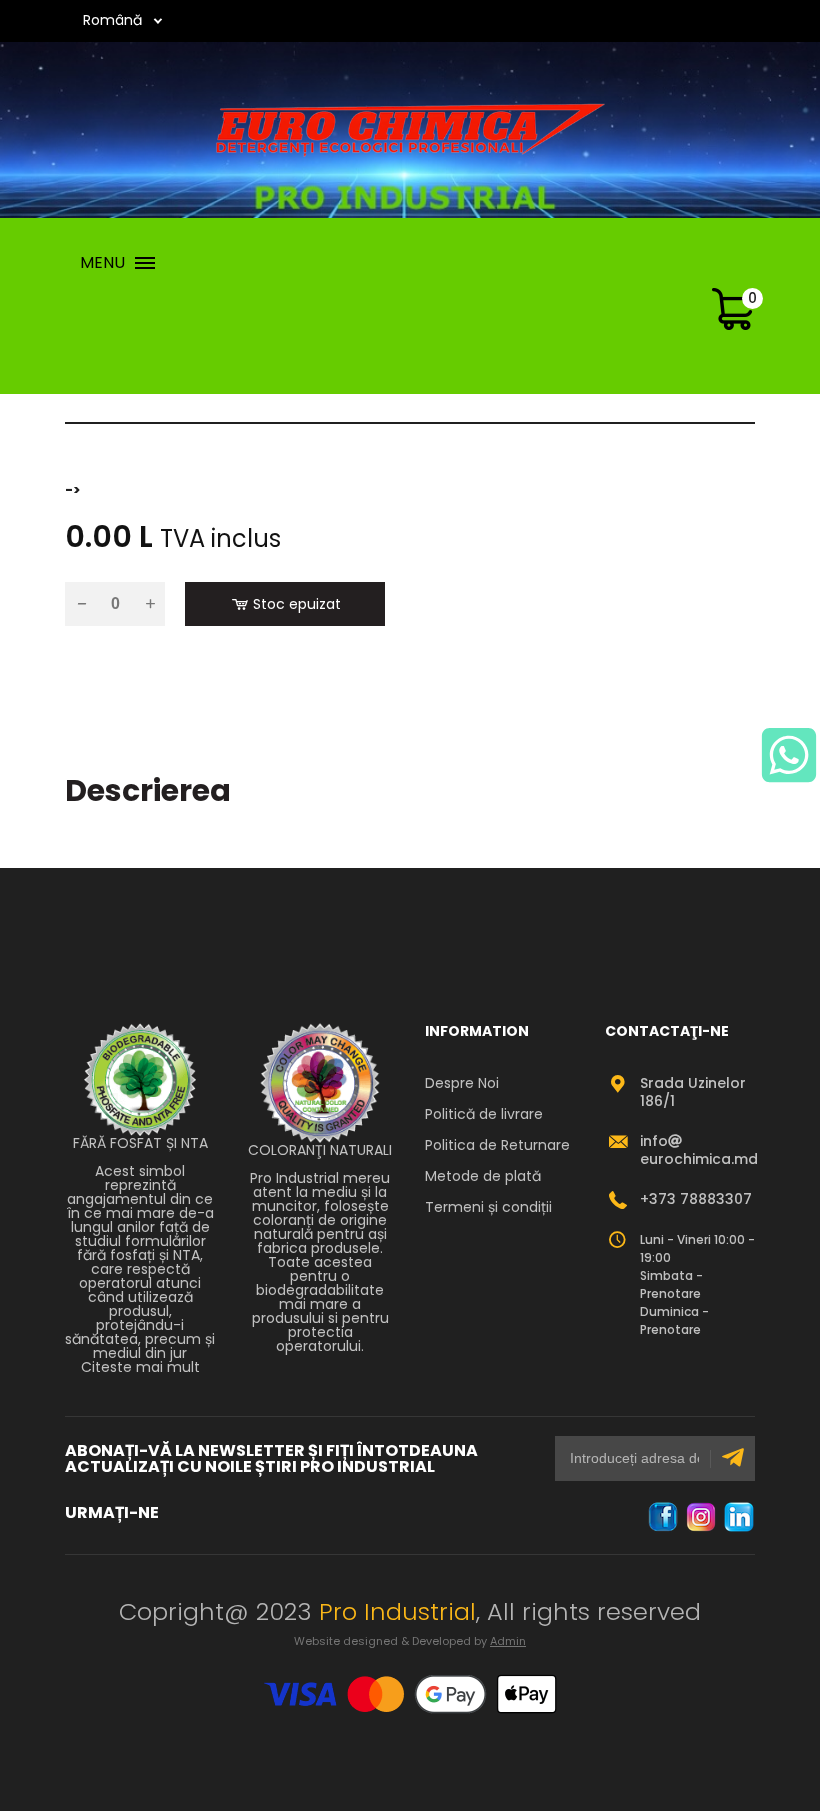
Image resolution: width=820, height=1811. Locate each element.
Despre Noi (462, 1083)
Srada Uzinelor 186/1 (693, 1092)
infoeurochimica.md (699, 1150)
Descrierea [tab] (148, 790)
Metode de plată (483, 1176)
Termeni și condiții (488, 1207)
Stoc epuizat (297, 604)
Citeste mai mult (140, 1367)
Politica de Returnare (497, 1145)
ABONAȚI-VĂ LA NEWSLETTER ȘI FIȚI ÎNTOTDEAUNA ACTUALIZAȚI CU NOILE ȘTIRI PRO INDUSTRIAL (271, 1459)
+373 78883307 (696, 1199)
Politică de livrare (484, 1114)
